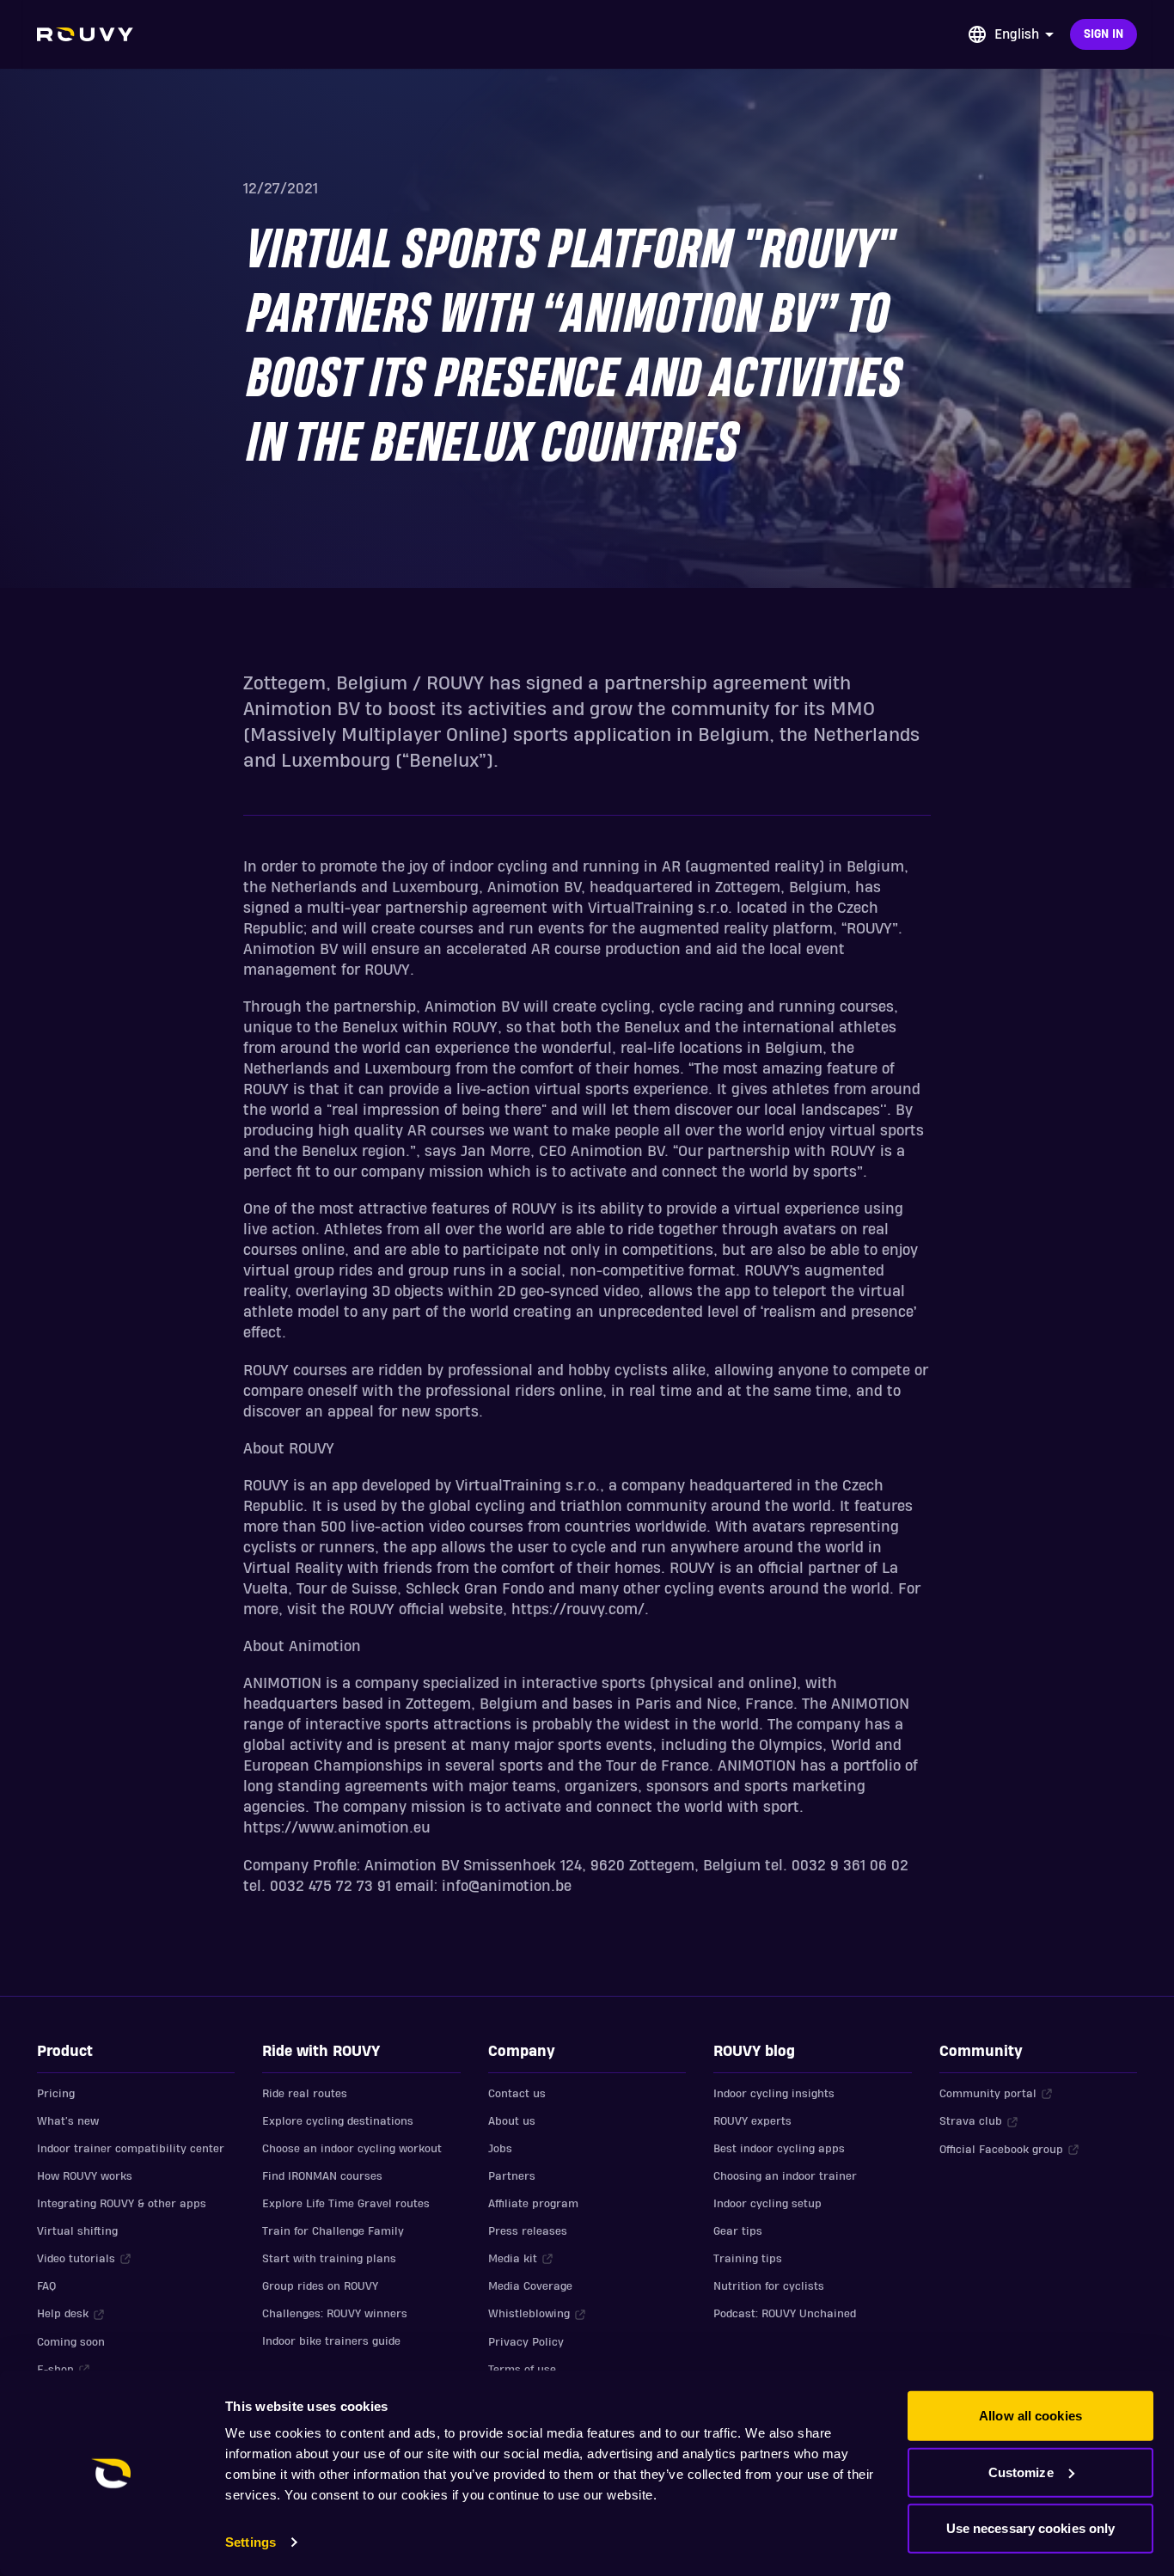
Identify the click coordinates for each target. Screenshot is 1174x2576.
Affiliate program (533, 2204)
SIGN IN (1104, 34)
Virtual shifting (77, 2231)
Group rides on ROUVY (320, 2286)
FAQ (46, 2286)
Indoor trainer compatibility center (131, 2149)
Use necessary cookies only (1031, 2528)
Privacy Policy (526, 2342)
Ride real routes (305, 2094)
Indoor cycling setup (767, 2204)
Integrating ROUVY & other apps (122, 2204)
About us (512, 2121)
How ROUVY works (85, 2176)
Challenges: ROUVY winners (335, 2314)
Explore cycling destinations (338, 2121)
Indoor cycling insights (774, 2094)
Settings (251, 2542)
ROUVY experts (752, 2121)
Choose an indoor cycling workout (352, 2149)
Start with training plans (329, 2259)
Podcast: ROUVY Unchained (785, 2314)
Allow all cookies (1030, 2416)
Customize (1021, 2472)
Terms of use (522, 2370)
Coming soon (71, 2342)
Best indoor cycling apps (779, 2149)
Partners (512, 2176)
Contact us (517, 2094)
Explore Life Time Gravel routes (346, 2204)
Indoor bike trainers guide (331, 2341)
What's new (68, 2121)
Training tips (748, 2259)
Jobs (500, 2149)
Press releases (528, 2231)
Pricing (56, 2094)
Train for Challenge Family (333, 2231)
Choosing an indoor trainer (785, 2176)
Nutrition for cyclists (769, 2286)
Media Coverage (530, 2286)
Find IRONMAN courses (322, 2176)
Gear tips (738, 2231)
